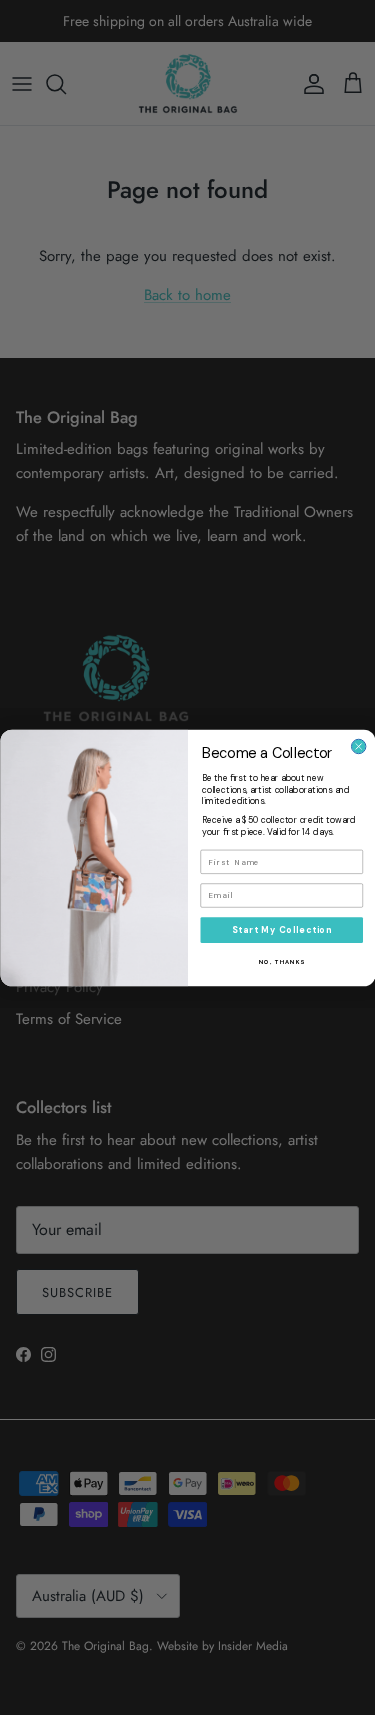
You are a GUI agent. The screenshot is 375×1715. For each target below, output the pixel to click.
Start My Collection (281, 930)
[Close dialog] (358, 746)
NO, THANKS (281, 962)
